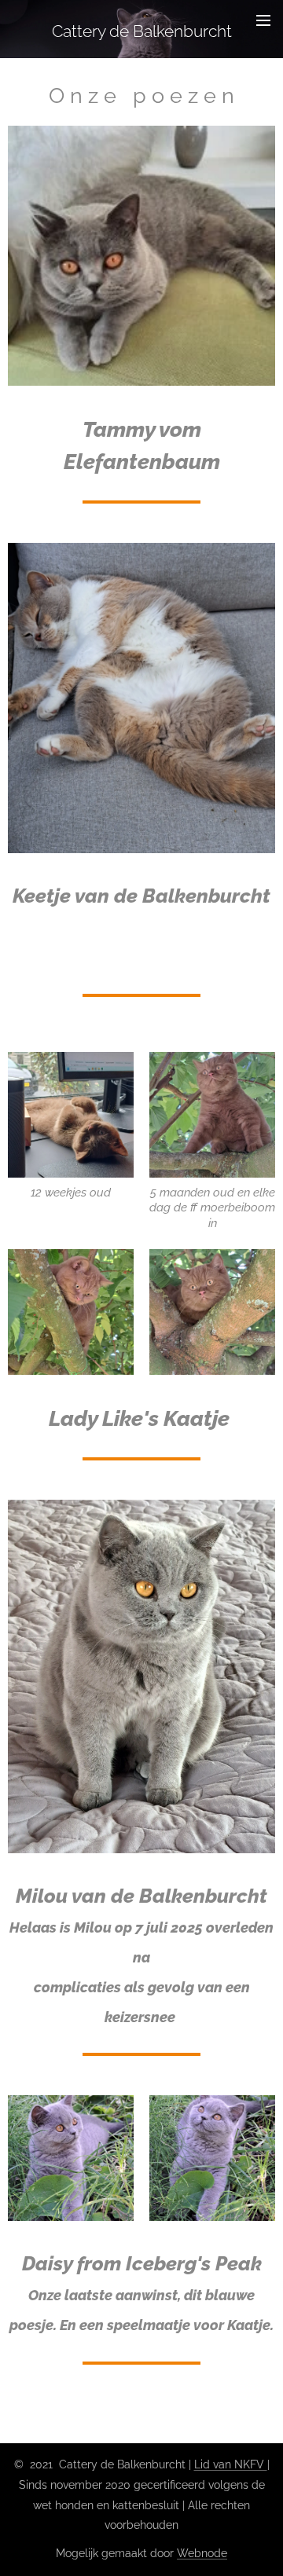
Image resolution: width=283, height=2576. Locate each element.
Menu (263, 20)
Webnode (202, 2553)
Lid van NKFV (231, 2464)
